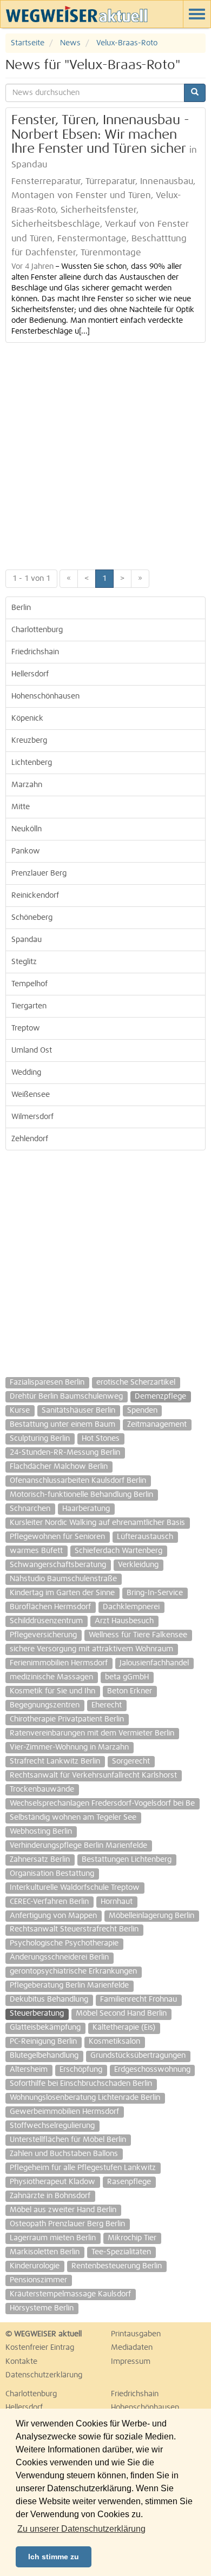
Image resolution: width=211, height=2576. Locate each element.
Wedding (26, 1073)
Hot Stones (101, 1439)
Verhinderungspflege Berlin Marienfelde (78, 1846)
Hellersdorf (30, 674)
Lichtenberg (32, 763)
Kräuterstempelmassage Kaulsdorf (70, 2294)
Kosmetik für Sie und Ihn (52, 1691)
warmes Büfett (36, 1551)
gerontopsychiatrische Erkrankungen (73, 1971)
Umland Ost (32, 1050)
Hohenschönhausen (45, 696)
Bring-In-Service (155, 1593)
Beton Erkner (130, 1691)
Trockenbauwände (42, 1789)
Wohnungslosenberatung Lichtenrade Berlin (85, 2098)
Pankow (26, 851)
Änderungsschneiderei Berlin (59, 1957)
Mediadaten (132, 2348)
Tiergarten (29, 1006)
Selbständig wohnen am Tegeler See (73, 1818)
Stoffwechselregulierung (52, 2126)
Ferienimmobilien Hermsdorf (59, 1663)
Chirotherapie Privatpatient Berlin (67, 1719)
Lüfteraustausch (145, 1537)
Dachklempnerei (131, 1607)
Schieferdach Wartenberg (118, 1551)
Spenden (142, 1411)
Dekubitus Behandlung (49, 1999)
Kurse (20, 1411)
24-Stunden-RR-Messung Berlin (65, 1453)
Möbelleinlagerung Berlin (151, 1916)
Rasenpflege (129, 2182)
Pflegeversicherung (43, 1635)
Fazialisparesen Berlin (47, 1382)
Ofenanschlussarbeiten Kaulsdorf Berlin (78, 1481)
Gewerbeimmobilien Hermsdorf (64, 2112)
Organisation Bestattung (52, 1874)
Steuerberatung (37, 2014)
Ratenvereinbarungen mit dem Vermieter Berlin (92, 1733)
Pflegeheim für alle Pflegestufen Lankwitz (83, 2168)
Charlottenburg (37, 630)
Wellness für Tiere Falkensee (138, 1635)
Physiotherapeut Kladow (52, 2182)
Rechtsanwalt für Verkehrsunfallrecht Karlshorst (93, 1775)
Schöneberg (32, 918)
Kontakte (21, 2362)
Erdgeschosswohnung (152, 2070)
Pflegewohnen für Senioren (57, 1537)
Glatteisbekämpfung (45, 2028)
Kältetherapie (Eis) (124, 2028)
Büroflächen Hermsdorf (50, 1607)
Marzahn (27, 785)
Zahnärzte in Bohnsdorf (50, 2196)
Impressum (131, 2362)
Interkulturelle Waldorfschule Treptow (75, 1888)
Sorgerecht (131, 1761)
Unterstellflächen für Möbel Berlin (68, 2140)
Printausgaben (136, 2334)
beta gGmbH (127, 1677)
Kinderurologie (35, 2266)
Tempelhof (29, 984)
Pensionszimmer (38, 2280)
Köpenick (27, 718)
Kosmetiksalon (114, 2042)
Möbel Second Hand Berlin (121, 2014)
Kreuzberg (29, 741)
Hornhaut (117, 1902)
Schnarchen (30, 1509)
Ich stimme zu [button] (54, 2557)
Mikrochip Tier (132, 2238)
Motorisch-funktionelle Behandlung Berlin (81, 1495)
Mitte (21, 807)
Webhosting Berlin (41, 1832)
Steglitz (24, 962)
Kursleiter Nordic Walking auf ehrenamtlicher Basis (97, 1523)
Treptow (26, 1028)
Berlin (21, 608)
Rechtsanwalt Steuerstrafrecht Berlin (74, 1929)
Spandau (27, 940)
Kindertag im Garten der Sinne (62, 1593)
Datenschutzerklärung (44, 2375)
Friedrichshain (35, 652)
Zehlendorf (30, 1139)
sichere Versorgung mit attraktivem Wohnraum (91, 1649)
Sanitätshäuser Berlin (78, 1411)
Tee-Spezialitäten (121, 2252)
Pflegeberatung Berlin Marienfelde (69, 1985)
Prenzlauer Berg (39, 873)
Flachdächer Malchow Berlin (59, 1467)
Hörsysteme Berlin (42, 2308)
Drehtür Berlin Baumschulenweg (66, 1397)
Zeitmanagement (157, 1425)
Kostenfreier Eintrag (40, 2348)
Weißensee (31, 1095)
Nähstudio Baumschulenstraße (63, 1579)
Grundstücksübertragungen (138, 2056)
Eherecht (107, 1705)
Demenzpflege (160, 1397)
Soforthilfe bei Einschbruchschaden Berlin (81, 2084)
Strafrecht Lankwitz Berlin (55, 1761)
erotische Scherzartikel (136, 1382)
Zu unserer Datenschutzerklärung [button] (81, 2529)
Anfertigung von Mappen (53, 1916)
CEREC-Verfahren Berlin (49, 1902)
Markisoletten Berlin (45, 2252)
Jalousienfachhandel (154, 1663)
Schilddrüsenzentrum (46, 1621)
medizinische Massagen (51, 1677)
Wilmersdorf (32, 1117)
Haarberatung (86, 1509)
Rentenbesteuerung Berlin (117, 2266)
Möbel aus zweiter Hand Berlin (63, 2210)
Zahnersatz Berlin (40, 1860)
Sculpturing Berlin (40, 1439)
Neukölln (27, 829)
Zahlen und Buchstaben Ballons (64, 2154)
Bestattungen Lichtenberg (127, 1860)
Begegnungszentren (45, 1705)
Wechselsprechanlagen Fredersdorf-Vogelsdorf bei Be (102, 1804)
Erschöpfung (81, 2070)
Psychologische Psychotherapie (64, 1943)
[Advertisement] (105, 453)
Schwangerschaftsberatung (58, 1565)
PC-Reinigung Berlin (43, 2042)
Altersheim (29, 2070)
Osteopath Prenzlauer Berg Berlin (67, 2224)
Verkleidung (138, 1565)
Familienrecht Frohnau (139, 1999)
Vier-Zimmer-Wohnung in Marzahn (69, 1747)
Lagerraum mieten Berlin (53, 2238)
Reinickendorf (35, 896)
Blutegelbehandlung (44, 2056)
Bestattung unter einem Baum (62, 1425)
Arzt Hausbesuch (124, 1621)
